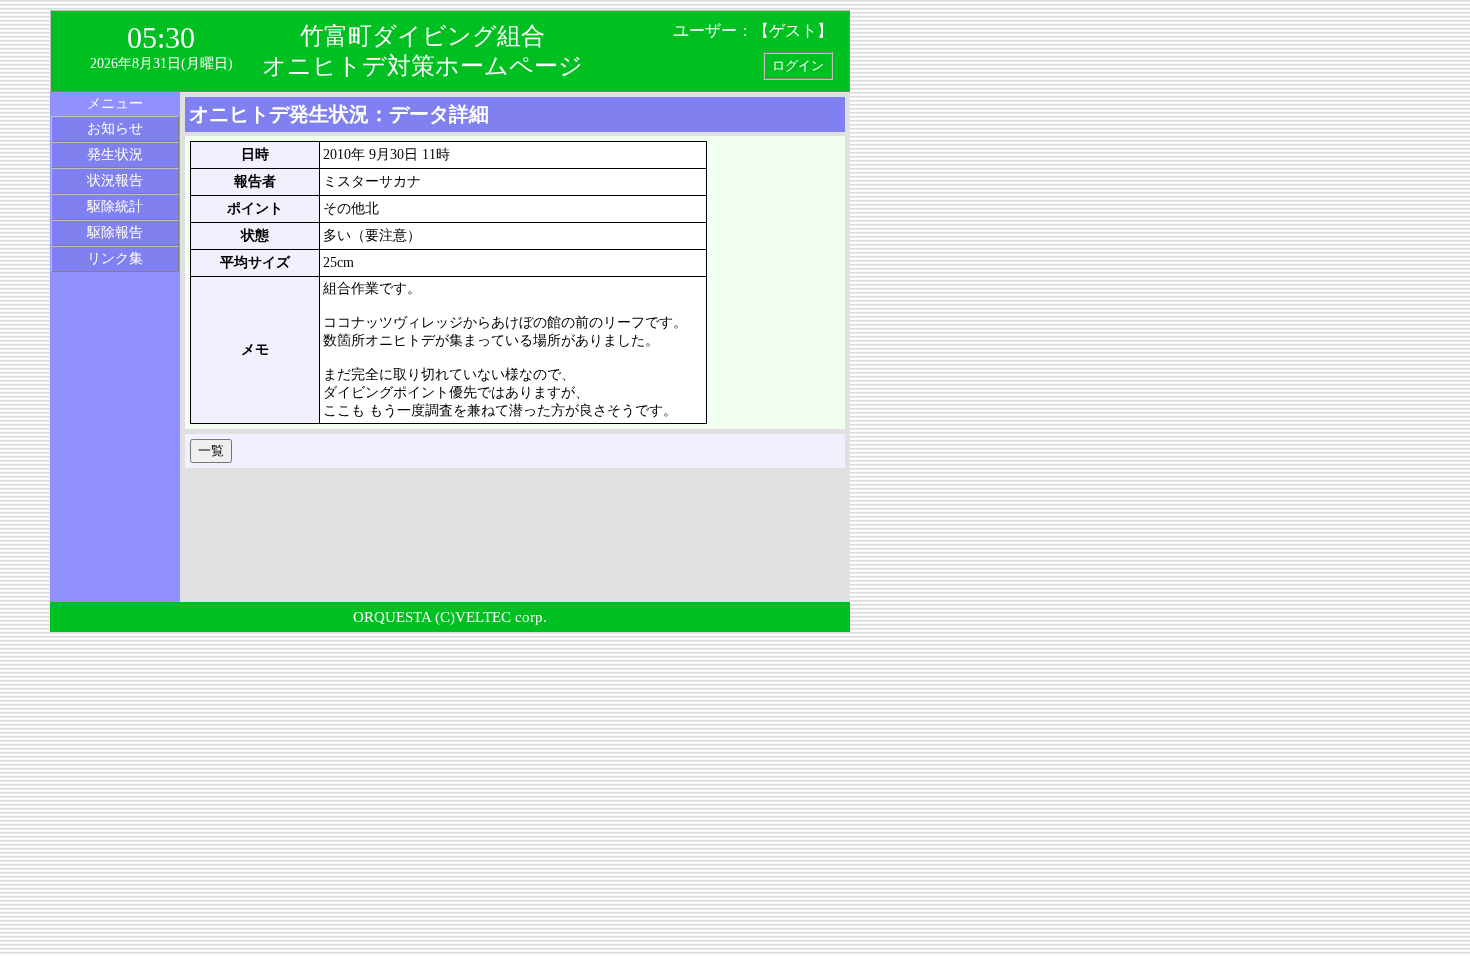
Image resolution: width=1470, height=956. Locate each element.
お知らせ (115, 128)
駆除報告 (115, 232)
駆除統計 (115, 206)
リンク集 (115, 258)
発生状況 (115, 154)
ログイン (798, 65)
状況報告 (115, 180)
